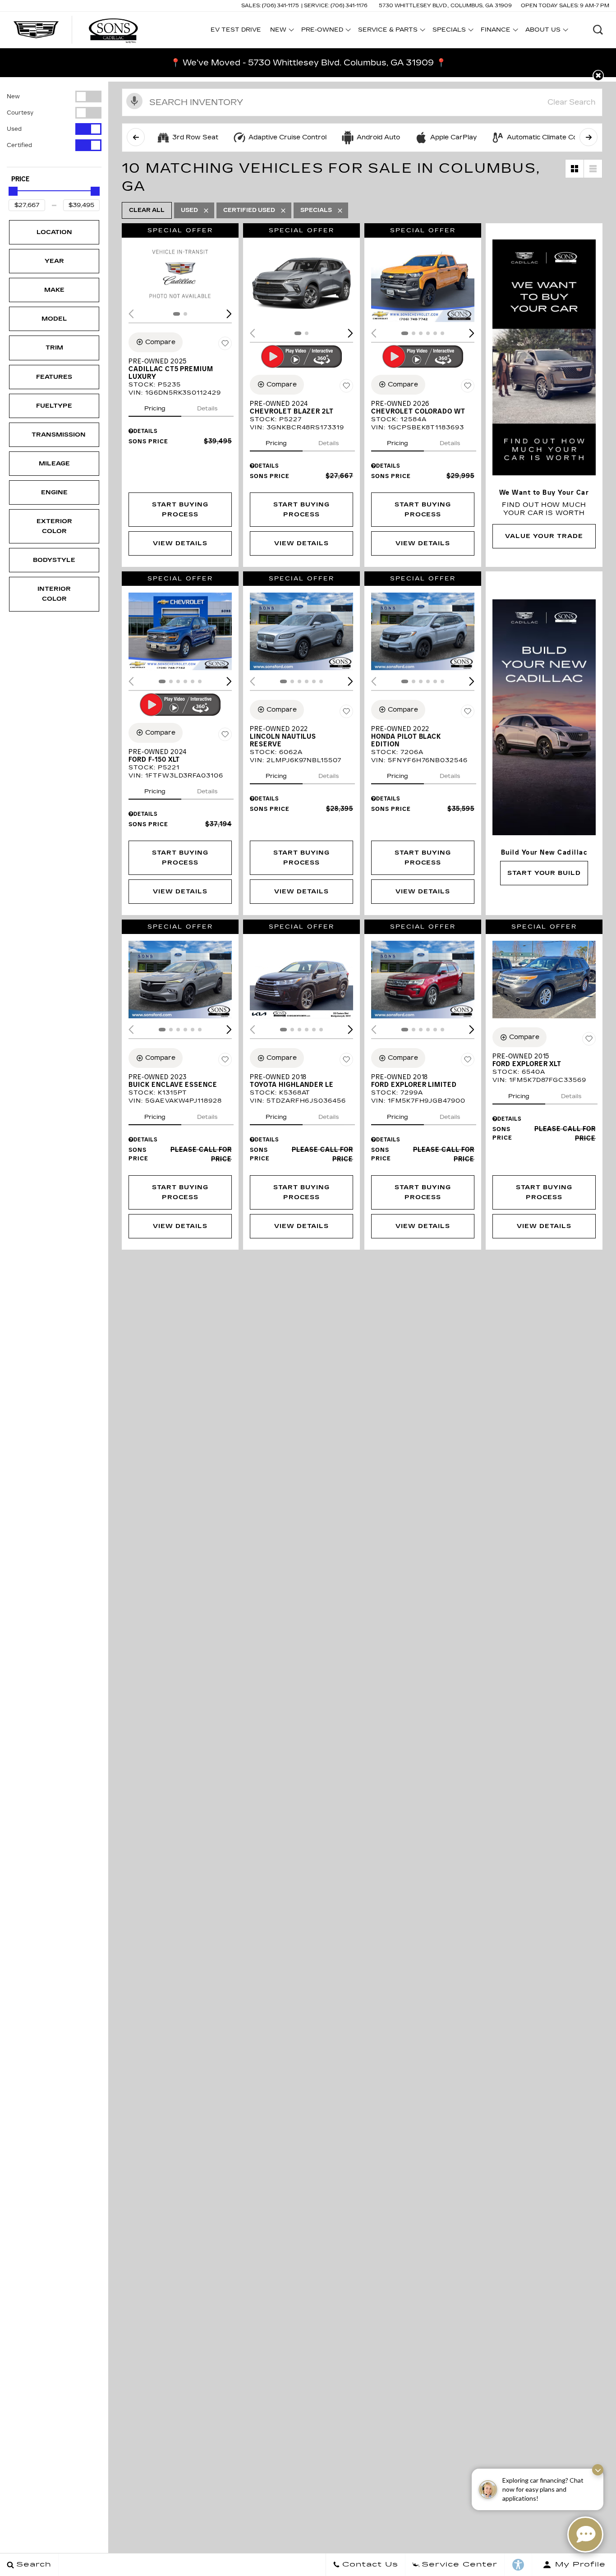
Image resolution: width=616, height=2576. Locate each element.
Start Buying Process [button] (180, 510)
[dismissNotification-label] (598, 2470)
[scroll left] (136, 137)
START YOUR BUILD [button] (544, 873)
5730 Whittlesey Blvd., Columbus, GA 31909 (445, 6)
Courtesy (20, 113)
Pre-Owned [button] (322, 31)
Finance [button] (495, 31)
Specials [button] (449, 31)
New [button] (280, 31)
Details (207, 409)
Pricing (155, 409)
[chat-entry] (585, 2535)
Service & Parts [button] (388, 31)
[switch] (54, 97)
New (13, 97)
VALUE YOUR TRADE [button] (544, 536)
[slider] (13, 191)
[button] (598, 30)
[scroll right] (588, 137)
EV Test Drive (236, 30)
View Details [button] (180, 543)
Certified (19, 145)
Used (14, 129)
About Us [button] (543, 31)
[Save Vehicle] (225, 344)
